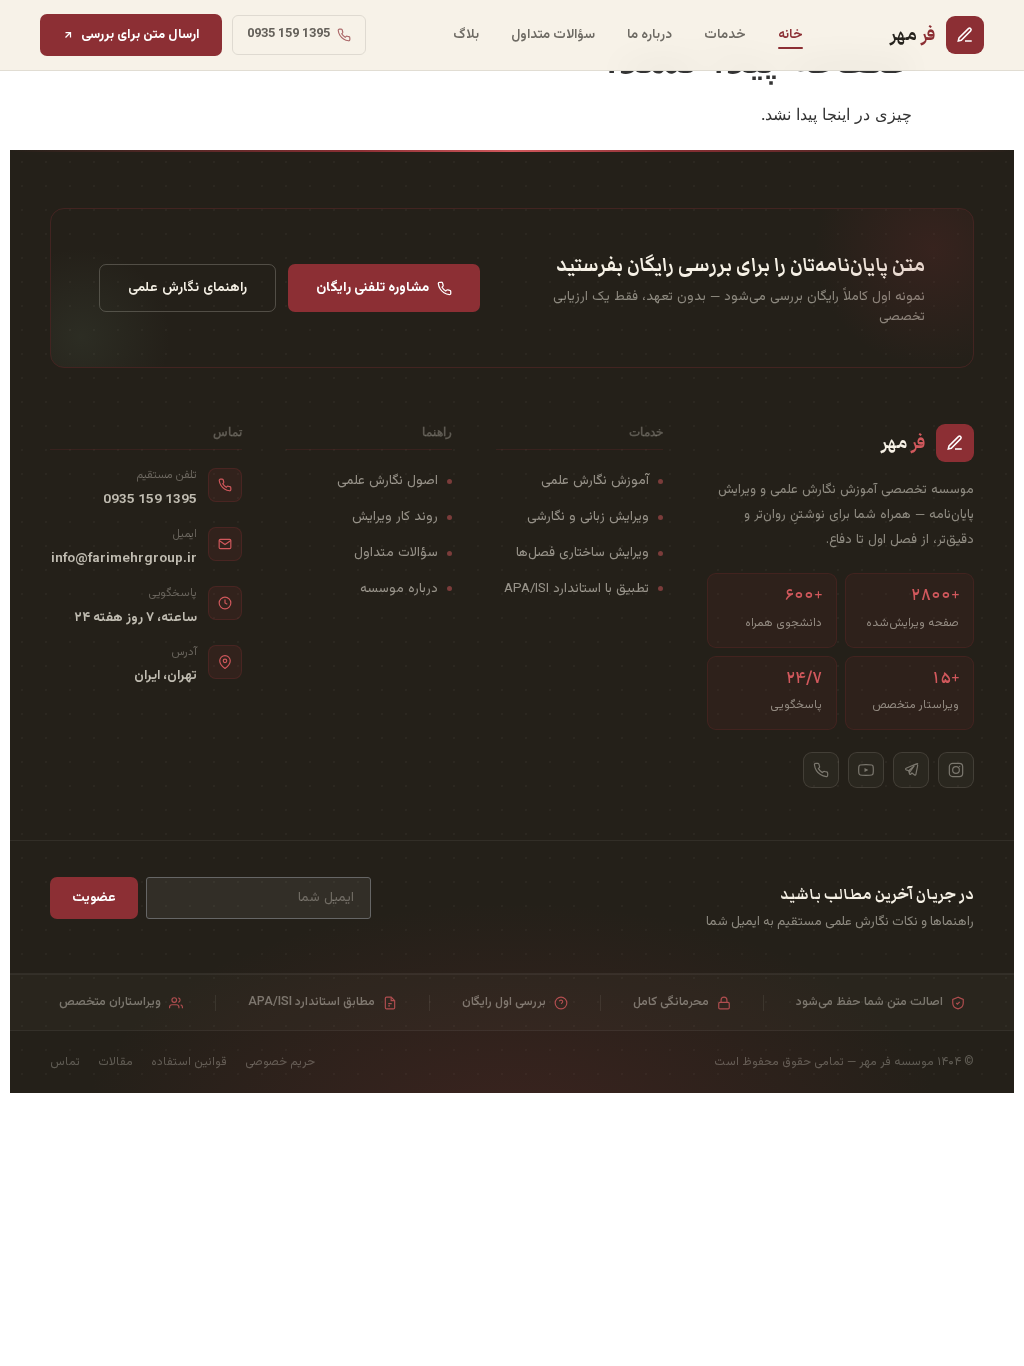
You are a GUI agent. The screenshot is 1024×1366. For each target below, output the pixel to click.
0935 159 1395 (150, 500)
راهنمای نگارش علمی (187, 287)
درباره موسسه (399, 588)
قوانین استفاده (189, 1062)
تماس (65, 1062)
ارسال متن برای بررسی (140, 34)
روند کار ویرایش (395, 516)
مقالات (115, 1062)
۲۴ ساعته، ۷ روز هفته (135, 618)
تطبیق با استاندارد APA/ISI (576, 588)
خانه (790, 34)
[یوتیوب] (866, 770)
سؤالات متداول (553, 34)
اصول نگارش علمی (387, 480)
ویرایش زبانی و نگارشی (588, 516)
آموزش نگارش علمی (595, 480)
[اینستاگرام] (956, 770)
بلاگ (466, 34)
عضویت (94, 897)
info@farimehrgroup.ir (124, 559)
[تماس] (821, 770)
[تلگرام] (911, 770)
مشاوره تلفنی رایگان (372, 287)
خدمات (725, 34)
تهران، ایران (165, 676)
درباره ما (649, 34)
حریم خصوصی (280, 1062)
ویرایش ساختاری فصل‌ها (582, 552)
